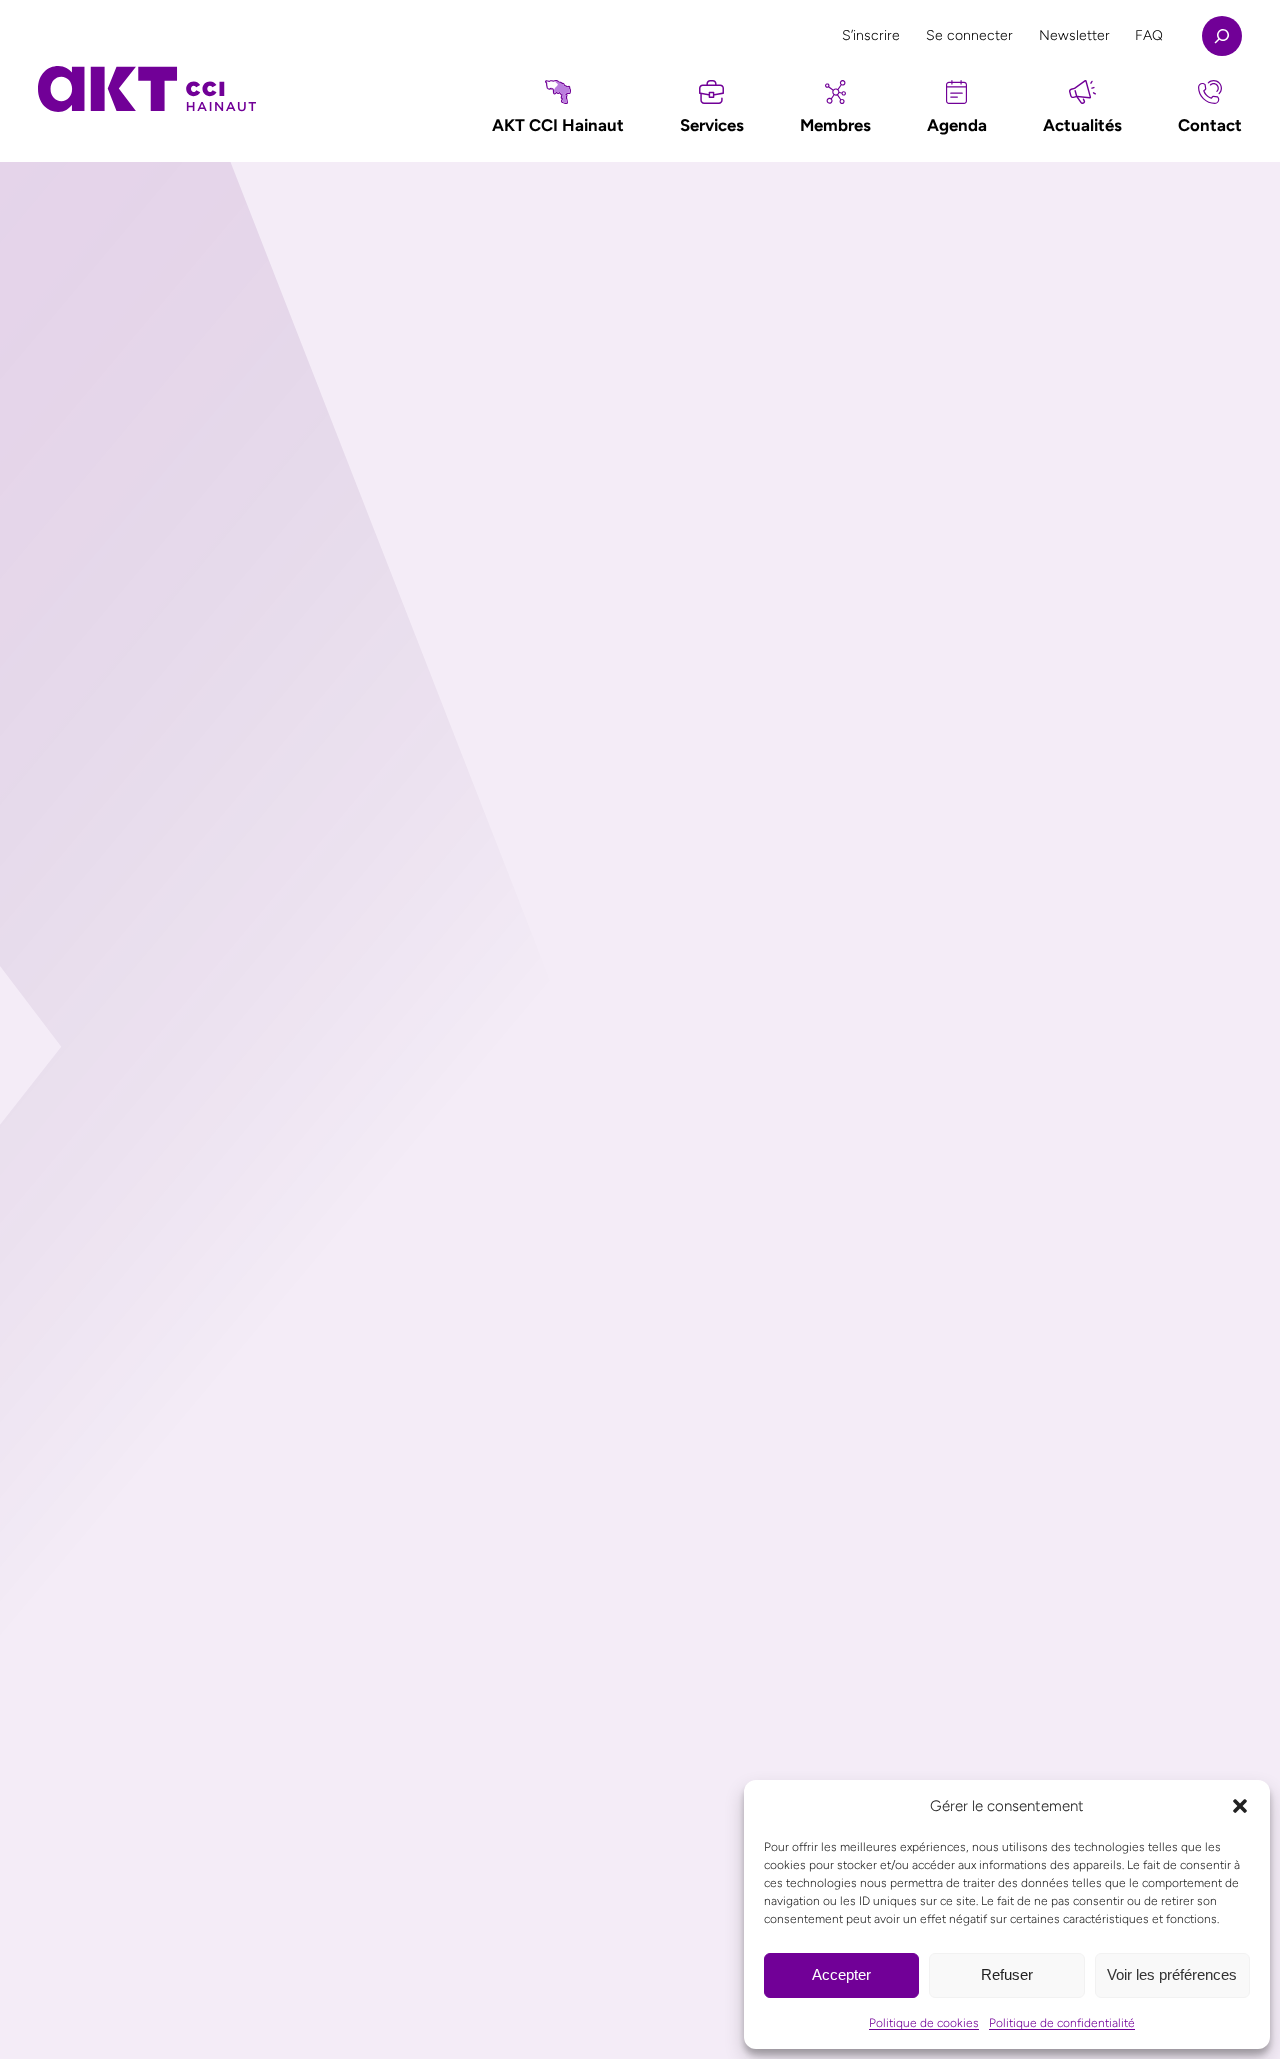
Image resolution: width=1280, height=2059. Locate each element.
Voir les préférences (1172, 1974)
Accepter (841, 1974)
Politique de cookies (924, 2023)
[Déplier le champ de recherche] (1222, 36)
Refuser (1007, 1974)
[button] (1240, 1806)
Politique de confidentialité (1062, 2023)
